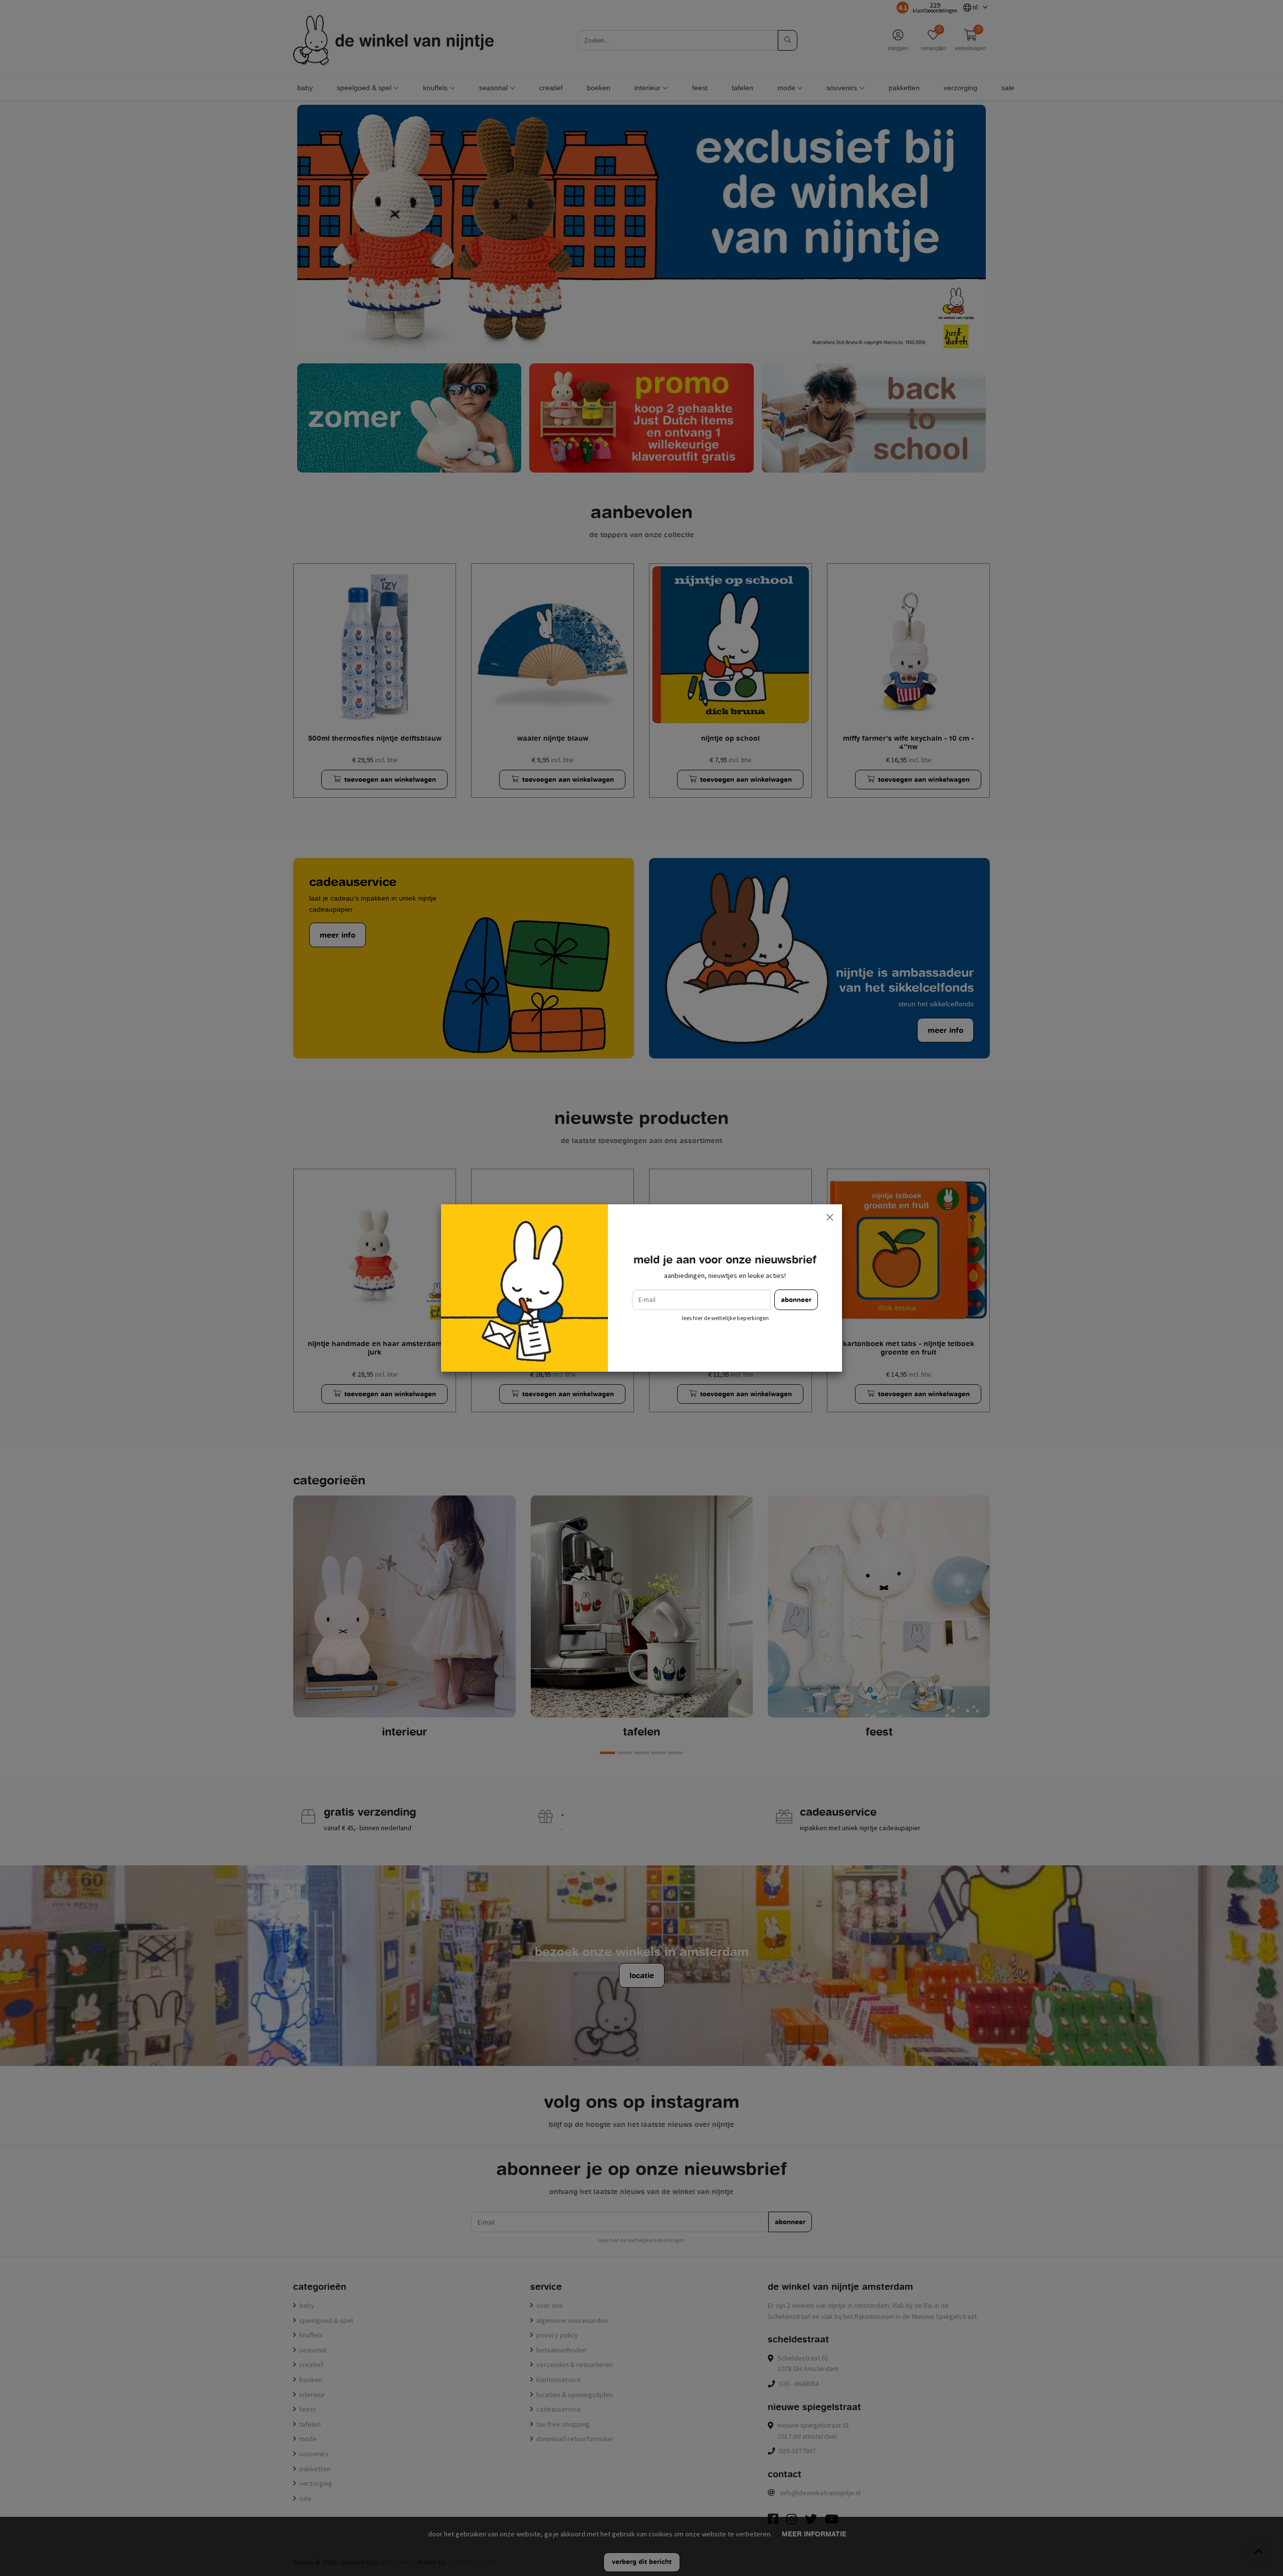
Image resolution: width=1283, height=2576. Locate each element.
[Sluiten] (829, 1217)
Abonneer (796, 1300)
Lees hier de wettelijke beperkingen (725, 1318)
